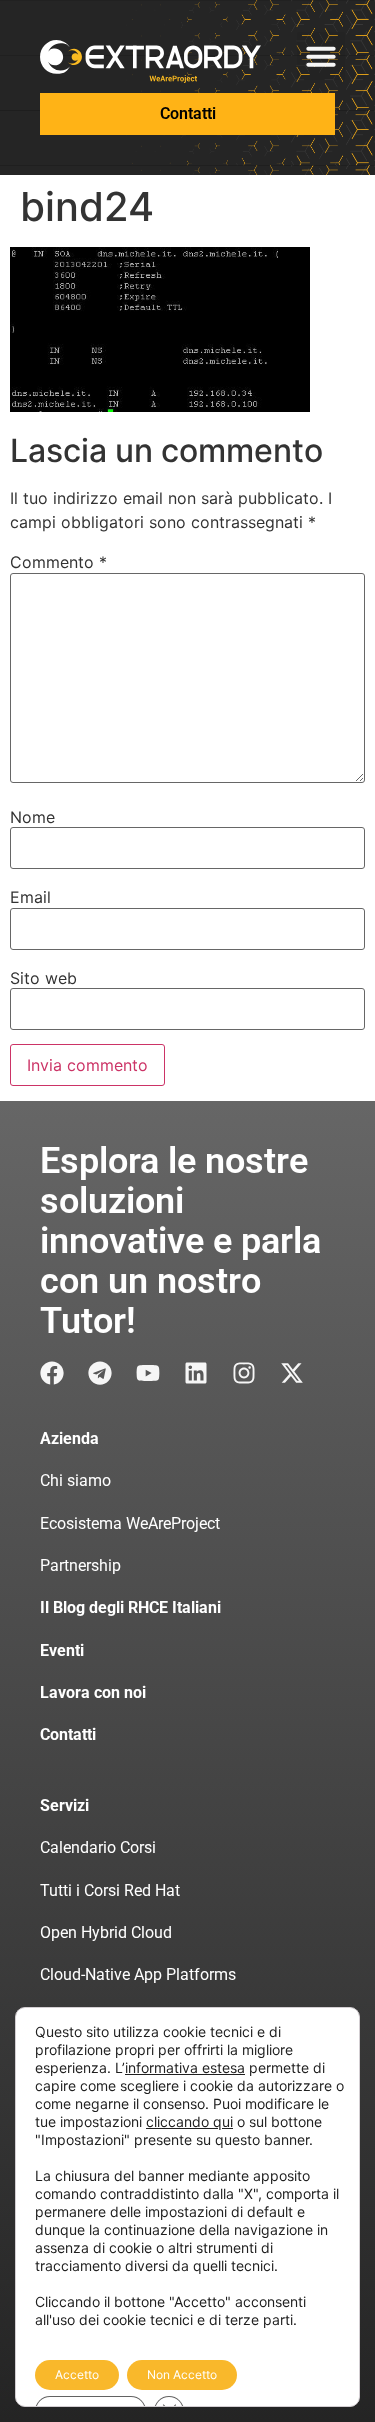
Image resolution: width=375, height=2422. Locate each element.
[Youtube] (148, 1373)
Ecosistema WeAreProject (130, 1523)
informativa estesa (185, 2067)
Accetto (77, 2374)
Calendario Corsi (98, 1847)
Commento (58, 562)
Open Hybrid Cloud (106, 1932)
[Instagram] (244, 1373)
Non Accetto (182, 2374)
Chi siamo (75, 1480)
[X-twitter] (292, 1373)
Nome (32, 817)
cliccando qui (189, 2121)
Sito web (43, 978)
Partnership (80, 1565)
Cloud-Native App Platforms (138, 1974)
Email (30, 897)
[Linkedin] (196, 1373)
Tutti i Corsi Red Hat (110, 1890)
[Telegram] (100, 1373)
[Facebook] (52, 1373)
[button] (321, 56)
